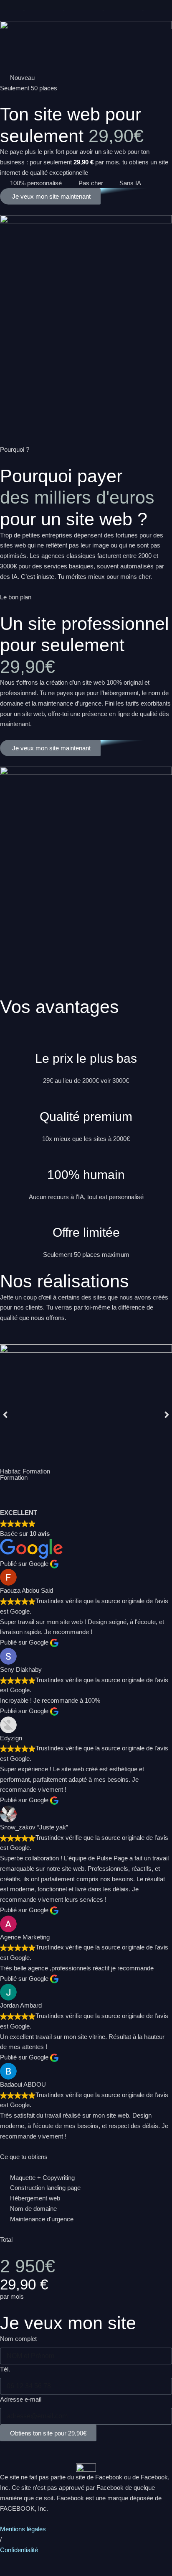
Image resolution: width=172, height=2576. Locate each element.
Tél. (5, 2369)
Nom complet (18, 2339)
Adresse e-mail (21, 2399)
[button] (5, 1414)
